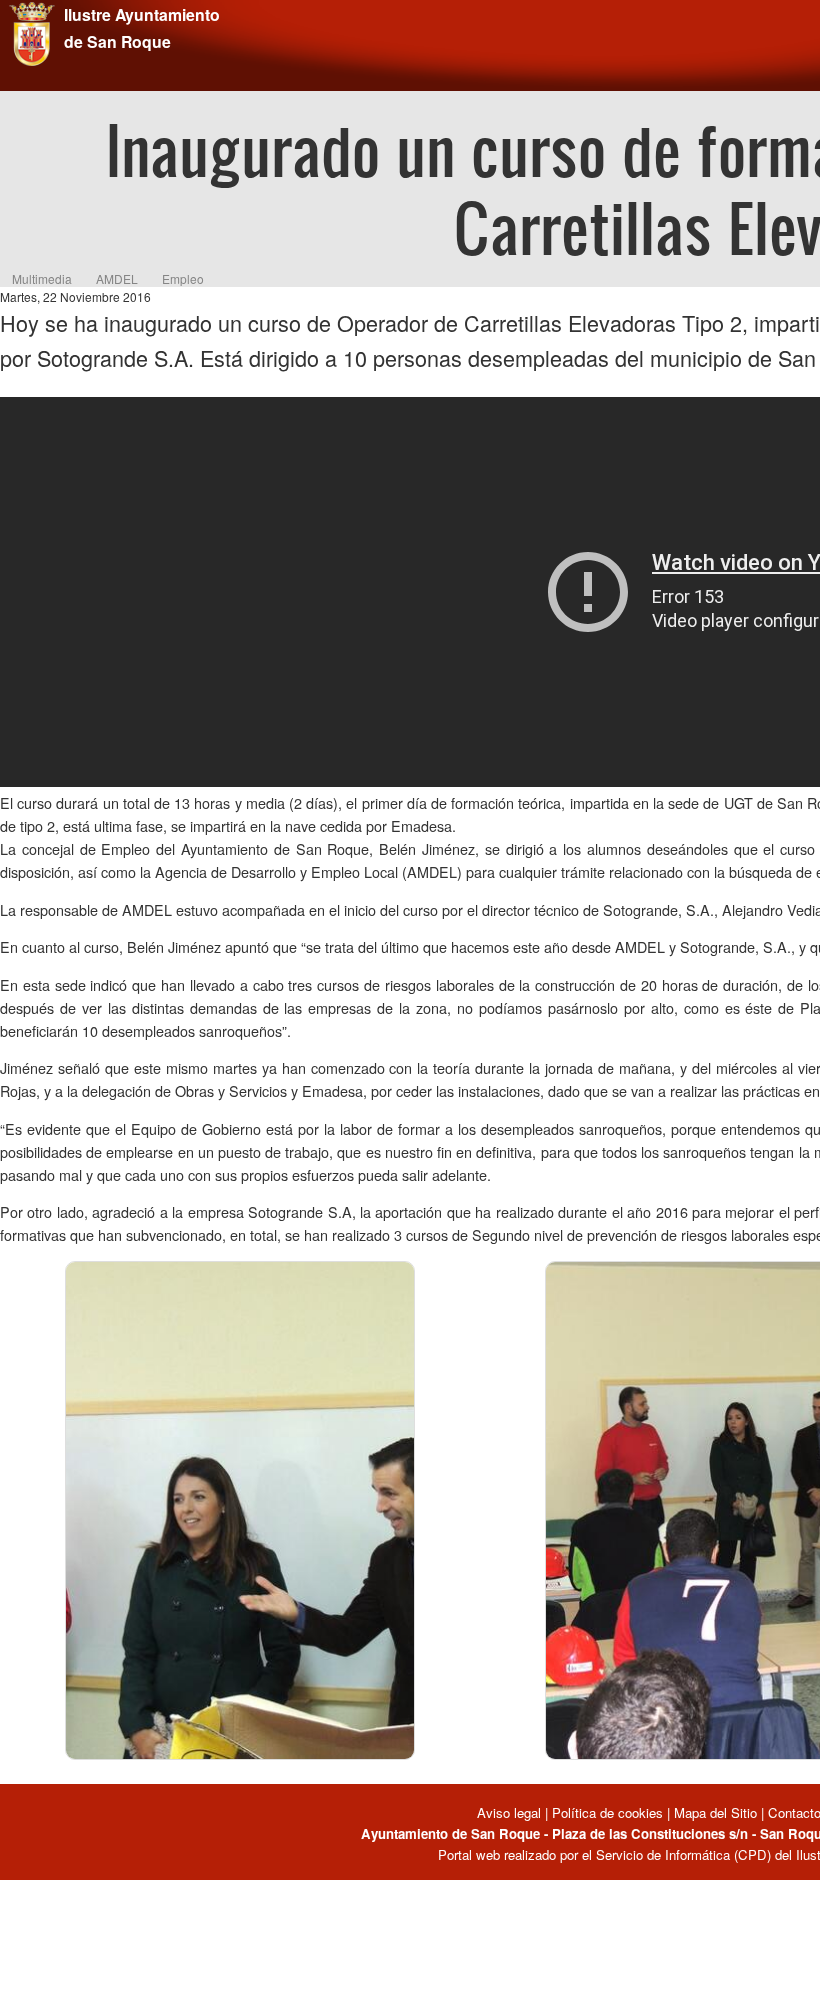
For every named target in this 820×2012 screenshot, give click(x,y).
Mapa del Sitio (715, 1812)
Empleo (183, 278)
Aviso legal (511, 1812)
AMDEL (117, 278)
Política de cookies (607, 1812)
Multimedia (42, 278)
